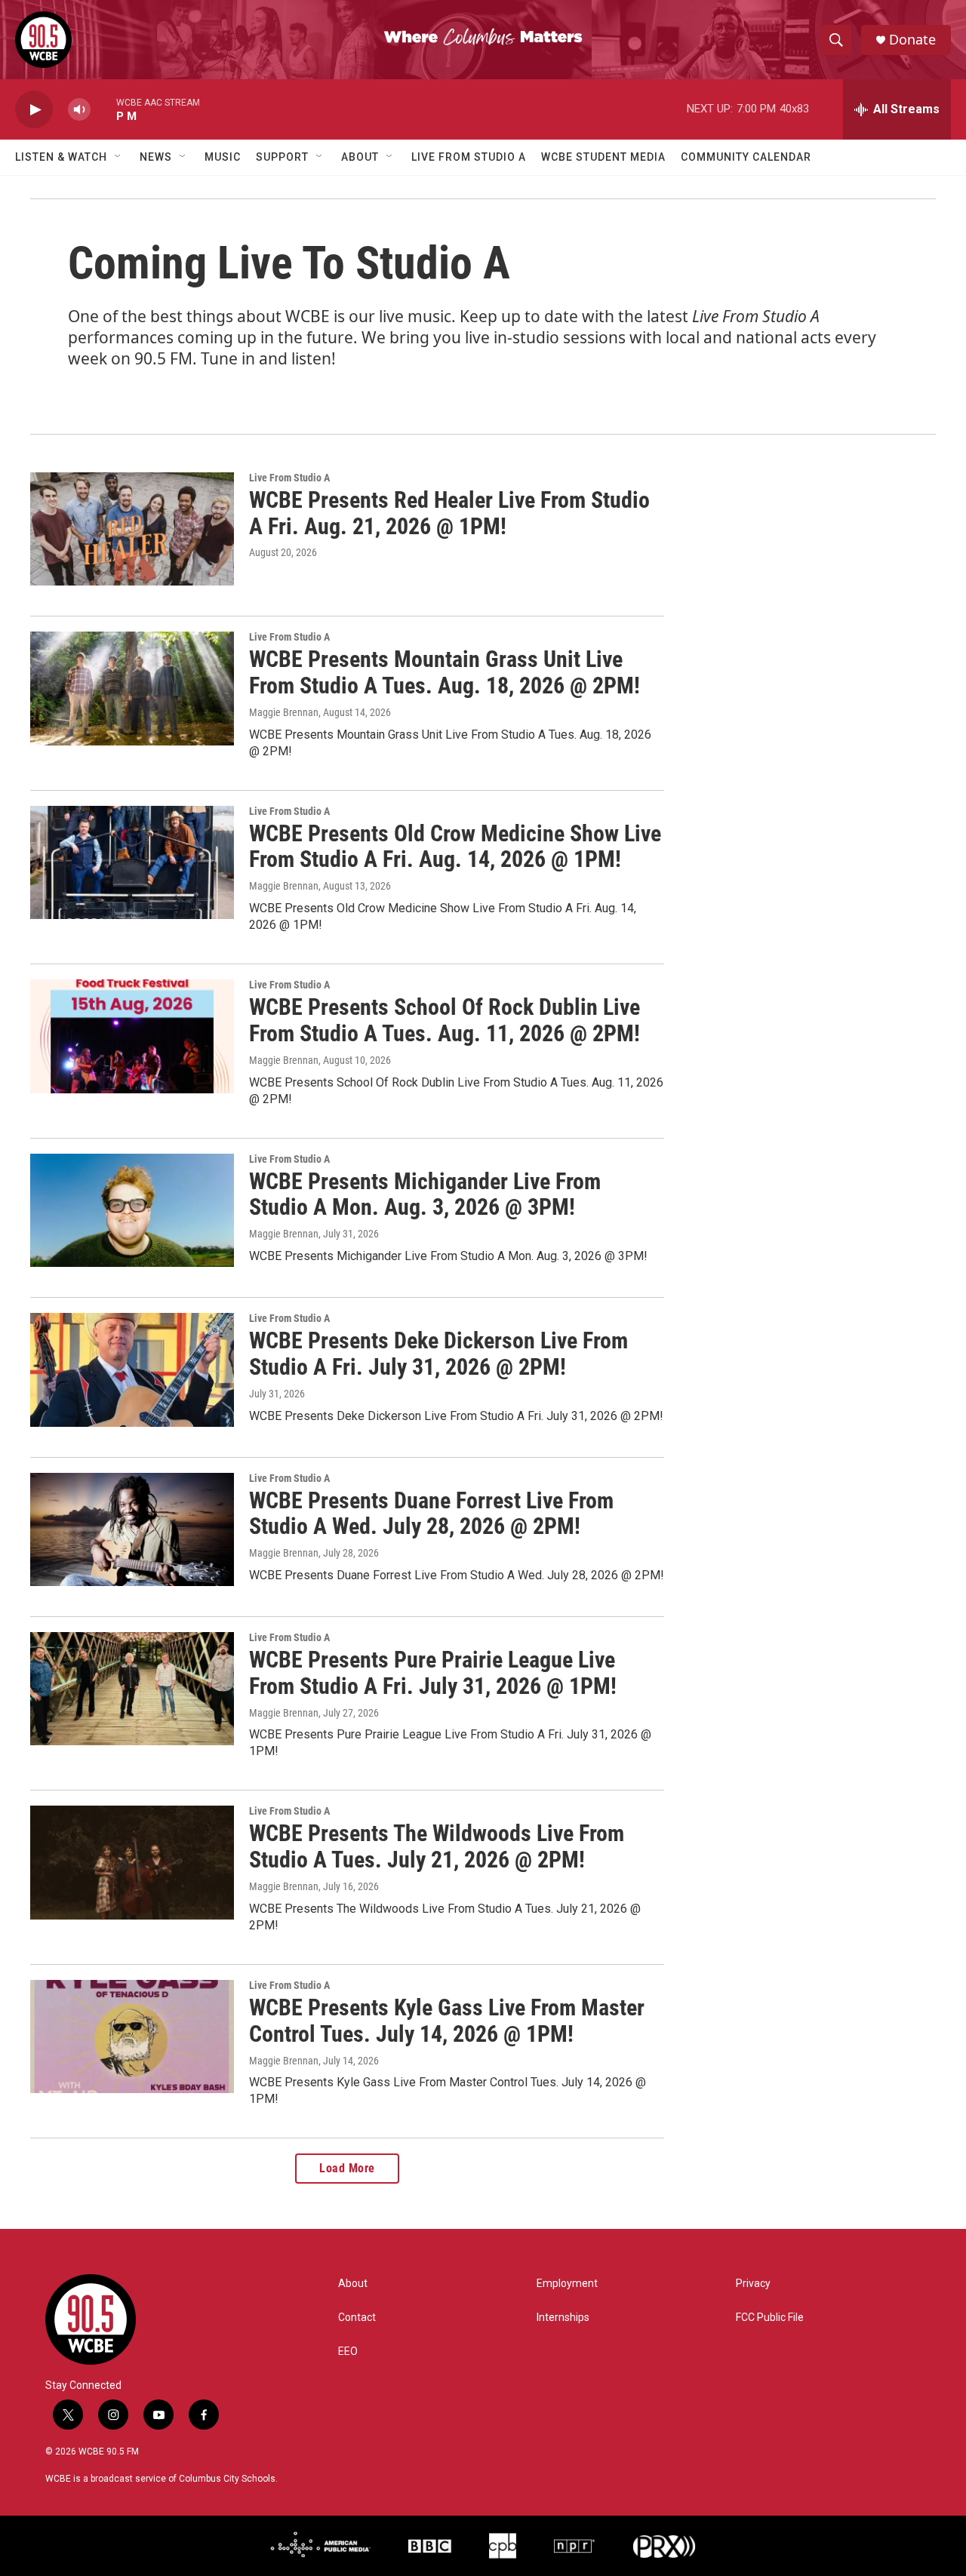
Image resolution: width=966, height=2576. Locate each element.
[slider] (103, 109)
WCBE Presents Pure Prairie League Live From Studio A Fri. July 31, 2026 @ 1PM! (433, 1673)
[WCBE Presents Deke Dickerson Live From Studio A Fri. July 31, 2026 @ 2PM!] (132, 1369)
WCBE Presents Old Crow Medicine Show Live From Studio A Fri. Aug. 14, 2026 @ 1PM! (455, 847)
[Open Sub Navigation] (118, 157)
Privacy (753, 2284)
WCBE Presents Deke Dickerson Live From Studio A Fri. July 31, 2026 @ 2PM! (438, 1354)
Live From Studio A (469, 157)
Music (223, 157)
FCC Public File (770, 2318)
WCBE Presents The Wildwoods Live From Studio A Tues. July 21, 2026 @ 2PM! (437, 1846)
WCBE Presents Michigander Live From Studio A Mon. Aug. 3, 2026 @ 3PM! (425, 1194)
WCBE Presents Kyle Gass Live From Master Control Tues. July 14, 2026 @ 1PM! (447, 2021)
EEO (348, 2352)
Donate (912, 40)
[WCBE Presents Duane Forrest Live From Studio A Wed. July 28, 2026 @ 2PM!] (132, 1529)
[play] (34, 110)
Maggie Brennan (284, 712)
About (360, 157)
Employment (567, 2284)
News (156, 157)
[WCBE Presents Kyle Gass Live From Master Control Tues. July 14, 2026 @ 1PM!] (132, 2037)
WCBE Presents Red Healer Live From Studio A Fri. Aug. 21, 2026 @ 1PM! (449, 513)
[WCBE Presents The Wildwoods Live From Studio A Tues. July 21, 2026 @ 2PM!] (132, 1862)
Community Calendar (746, 157)
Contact (357, 2318)
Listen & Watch (61, 157)
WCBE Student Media (603, 157)
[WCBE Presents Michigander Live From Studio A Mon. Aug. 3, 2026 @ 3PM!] (132, 1210)
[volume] (79, 110)
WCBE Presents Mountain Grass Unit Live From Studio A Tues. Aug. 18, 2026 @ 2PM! (445, 672)
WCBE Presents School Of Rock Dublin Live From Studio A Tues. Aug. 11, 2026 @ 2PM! (445, 1020)
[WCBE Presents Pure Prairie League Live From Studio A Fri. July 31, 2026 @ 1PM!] (132, 1689)
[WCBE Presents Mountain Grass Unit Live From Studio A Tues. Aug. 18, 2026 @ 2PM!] (132, 688)
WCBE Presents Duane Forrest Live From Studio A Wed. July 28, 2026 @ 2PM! (431, 1514)
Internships (563, 2318)
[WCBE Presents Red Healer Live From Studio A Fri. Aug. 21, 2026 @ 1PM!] (132, 529)
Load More (347, 2168)
